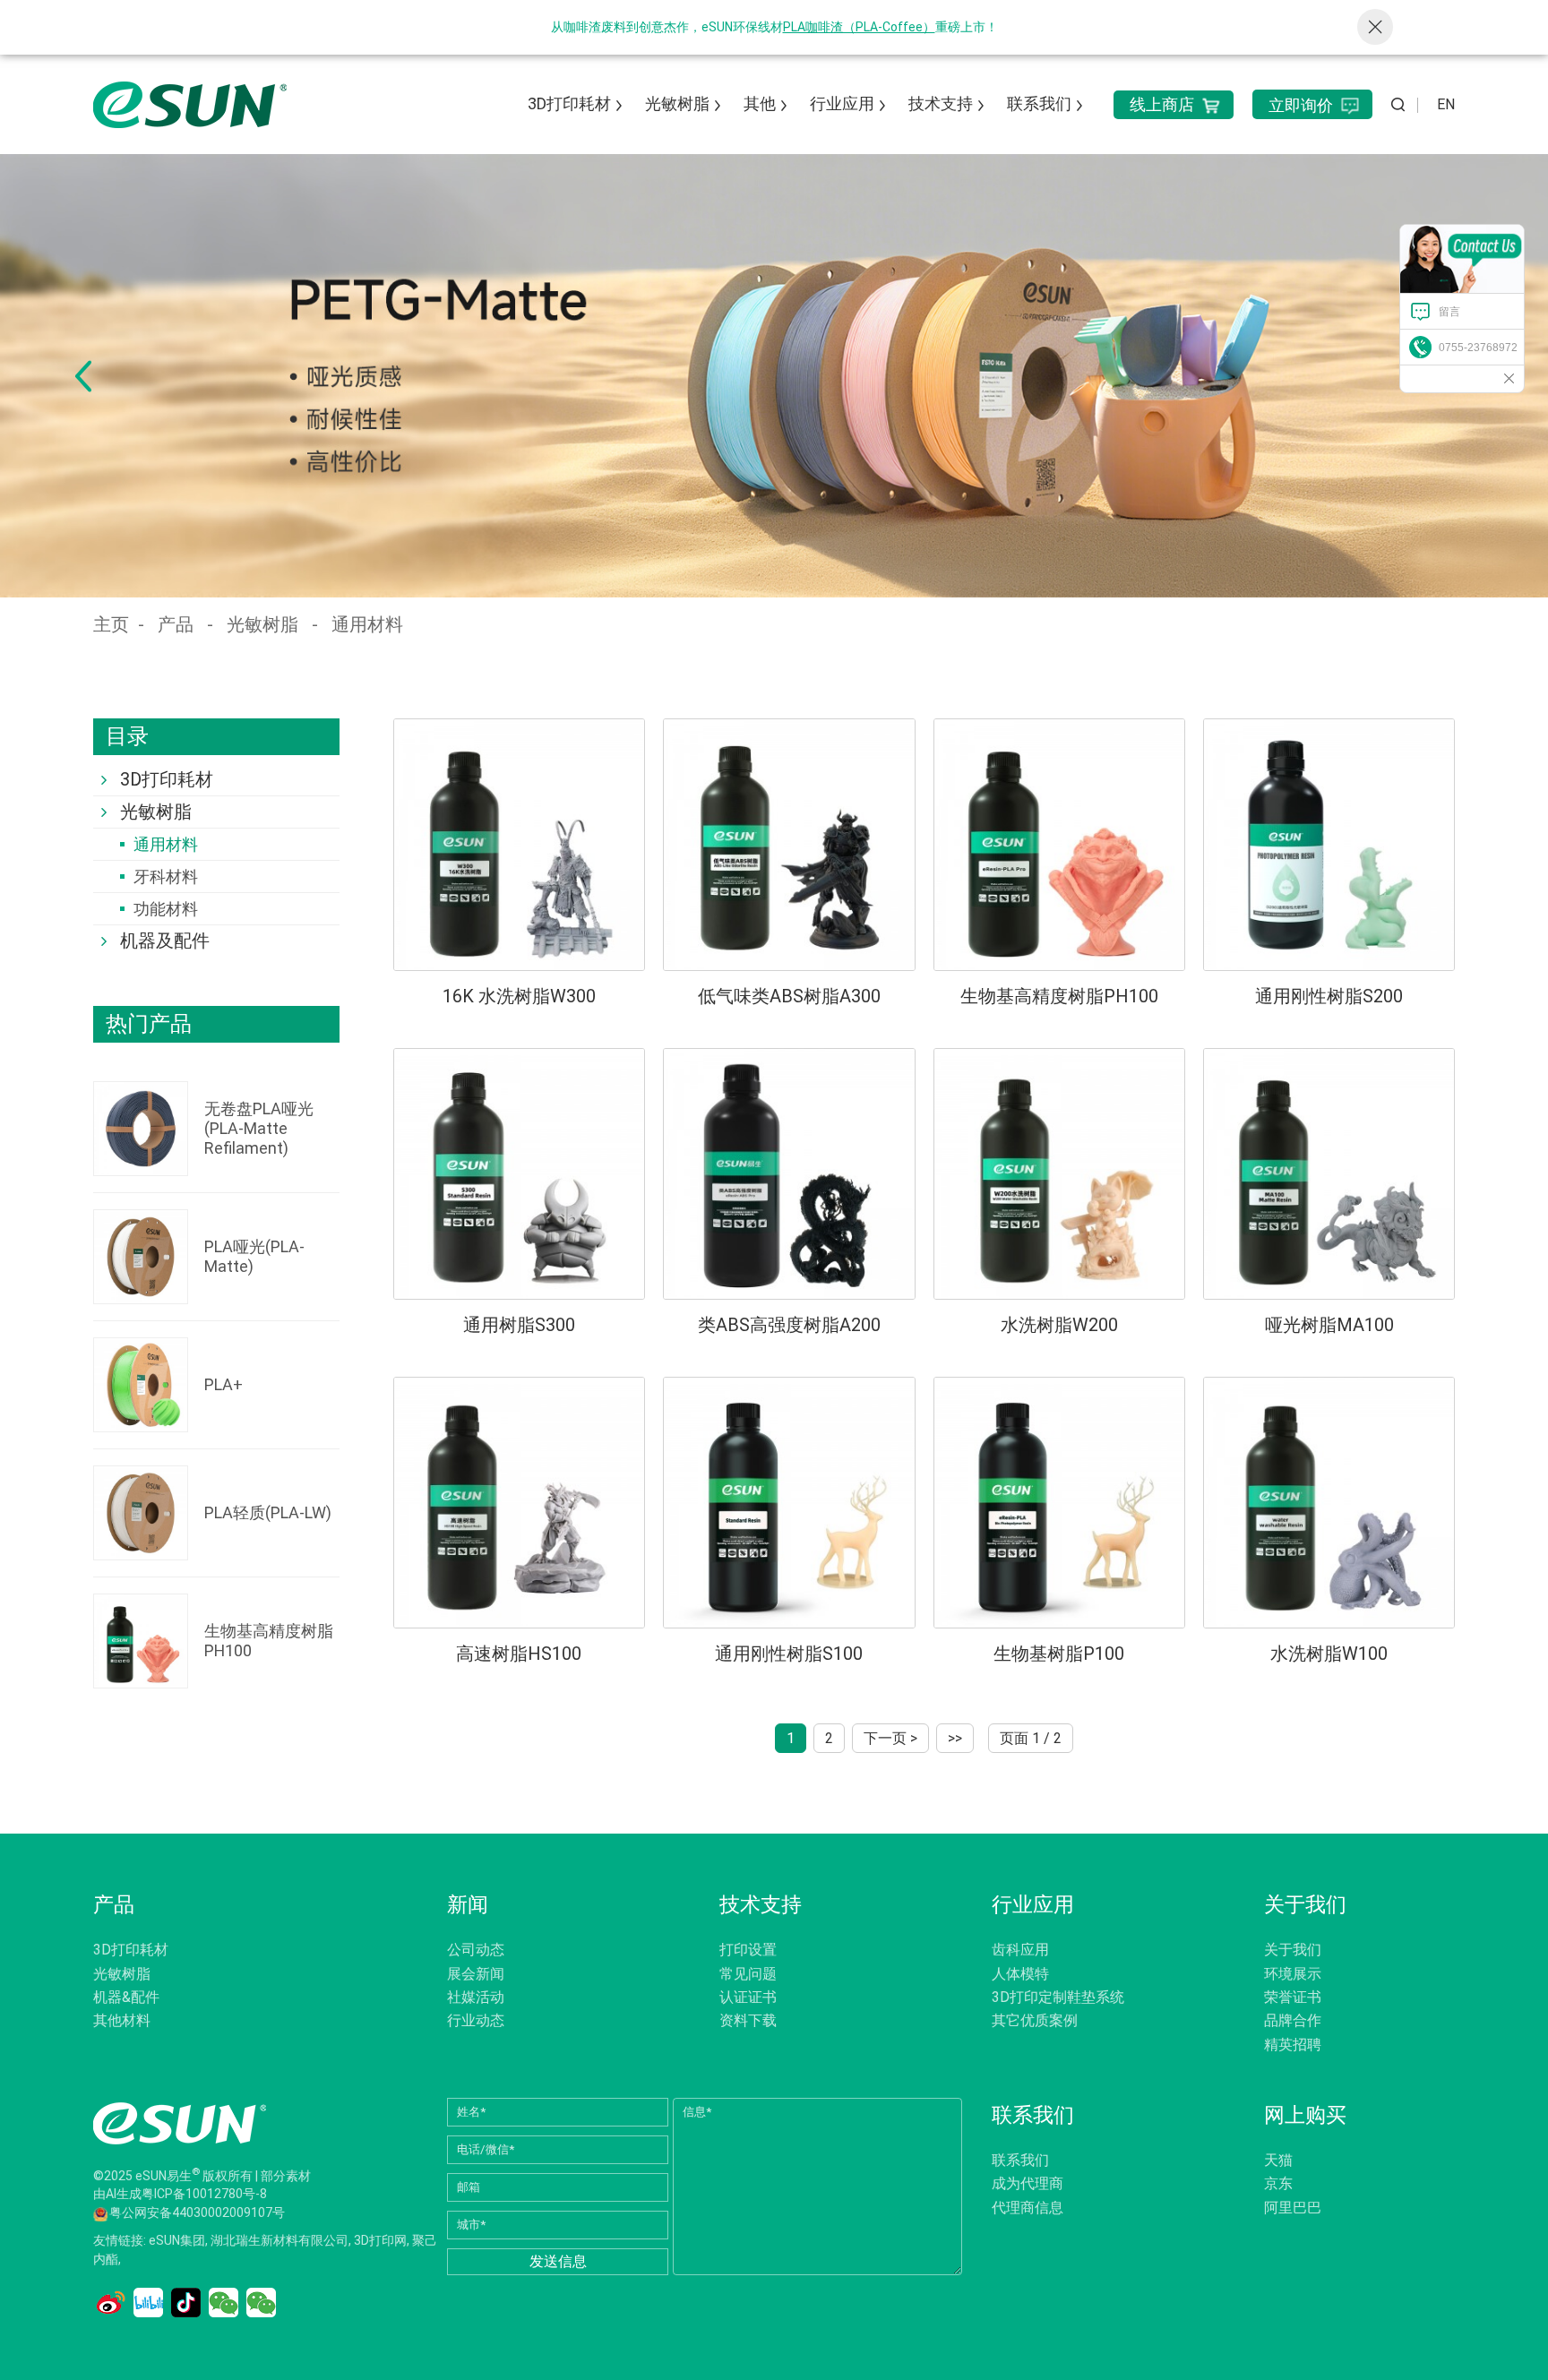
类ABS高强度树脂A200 (789, 1325)
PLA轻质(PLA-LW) (268, 1512)
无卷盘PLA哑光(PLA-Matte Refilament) (259, 1128)
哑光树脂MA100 (1329, 1325)
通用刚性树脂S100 (789, 1654)
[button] (83, 376)
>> (955, 1738)
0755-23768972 (1478, 348)
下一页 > (890, 1738)
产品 (176, 624)
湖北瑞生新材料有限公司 (279, 2241)
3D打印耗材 (569, 103)
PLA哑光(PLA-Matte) (254, 1256)
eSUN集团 (177, 2241)
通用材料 (367, 624)
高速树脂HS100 (519, 1654)
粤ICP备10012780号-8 (204, 2195)
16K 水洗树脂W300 (519, 996)
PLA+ (224, 1384)
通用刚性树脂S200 (1329, 996)
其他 (760, 103)
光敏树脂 (677, 103)
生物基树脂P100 (1059, 1654)
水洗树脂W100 (1329, 1654)
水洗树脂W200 (1059, 1325)
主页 (111, 624)
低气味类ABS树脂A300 (789, 996)
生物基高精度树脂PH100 (269, 1641)
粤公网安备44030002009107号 (197, 2213)
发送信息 (558, 2261)
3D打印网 (380, 2241)
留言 (1449, 312)
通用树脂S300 (519, 1325)
